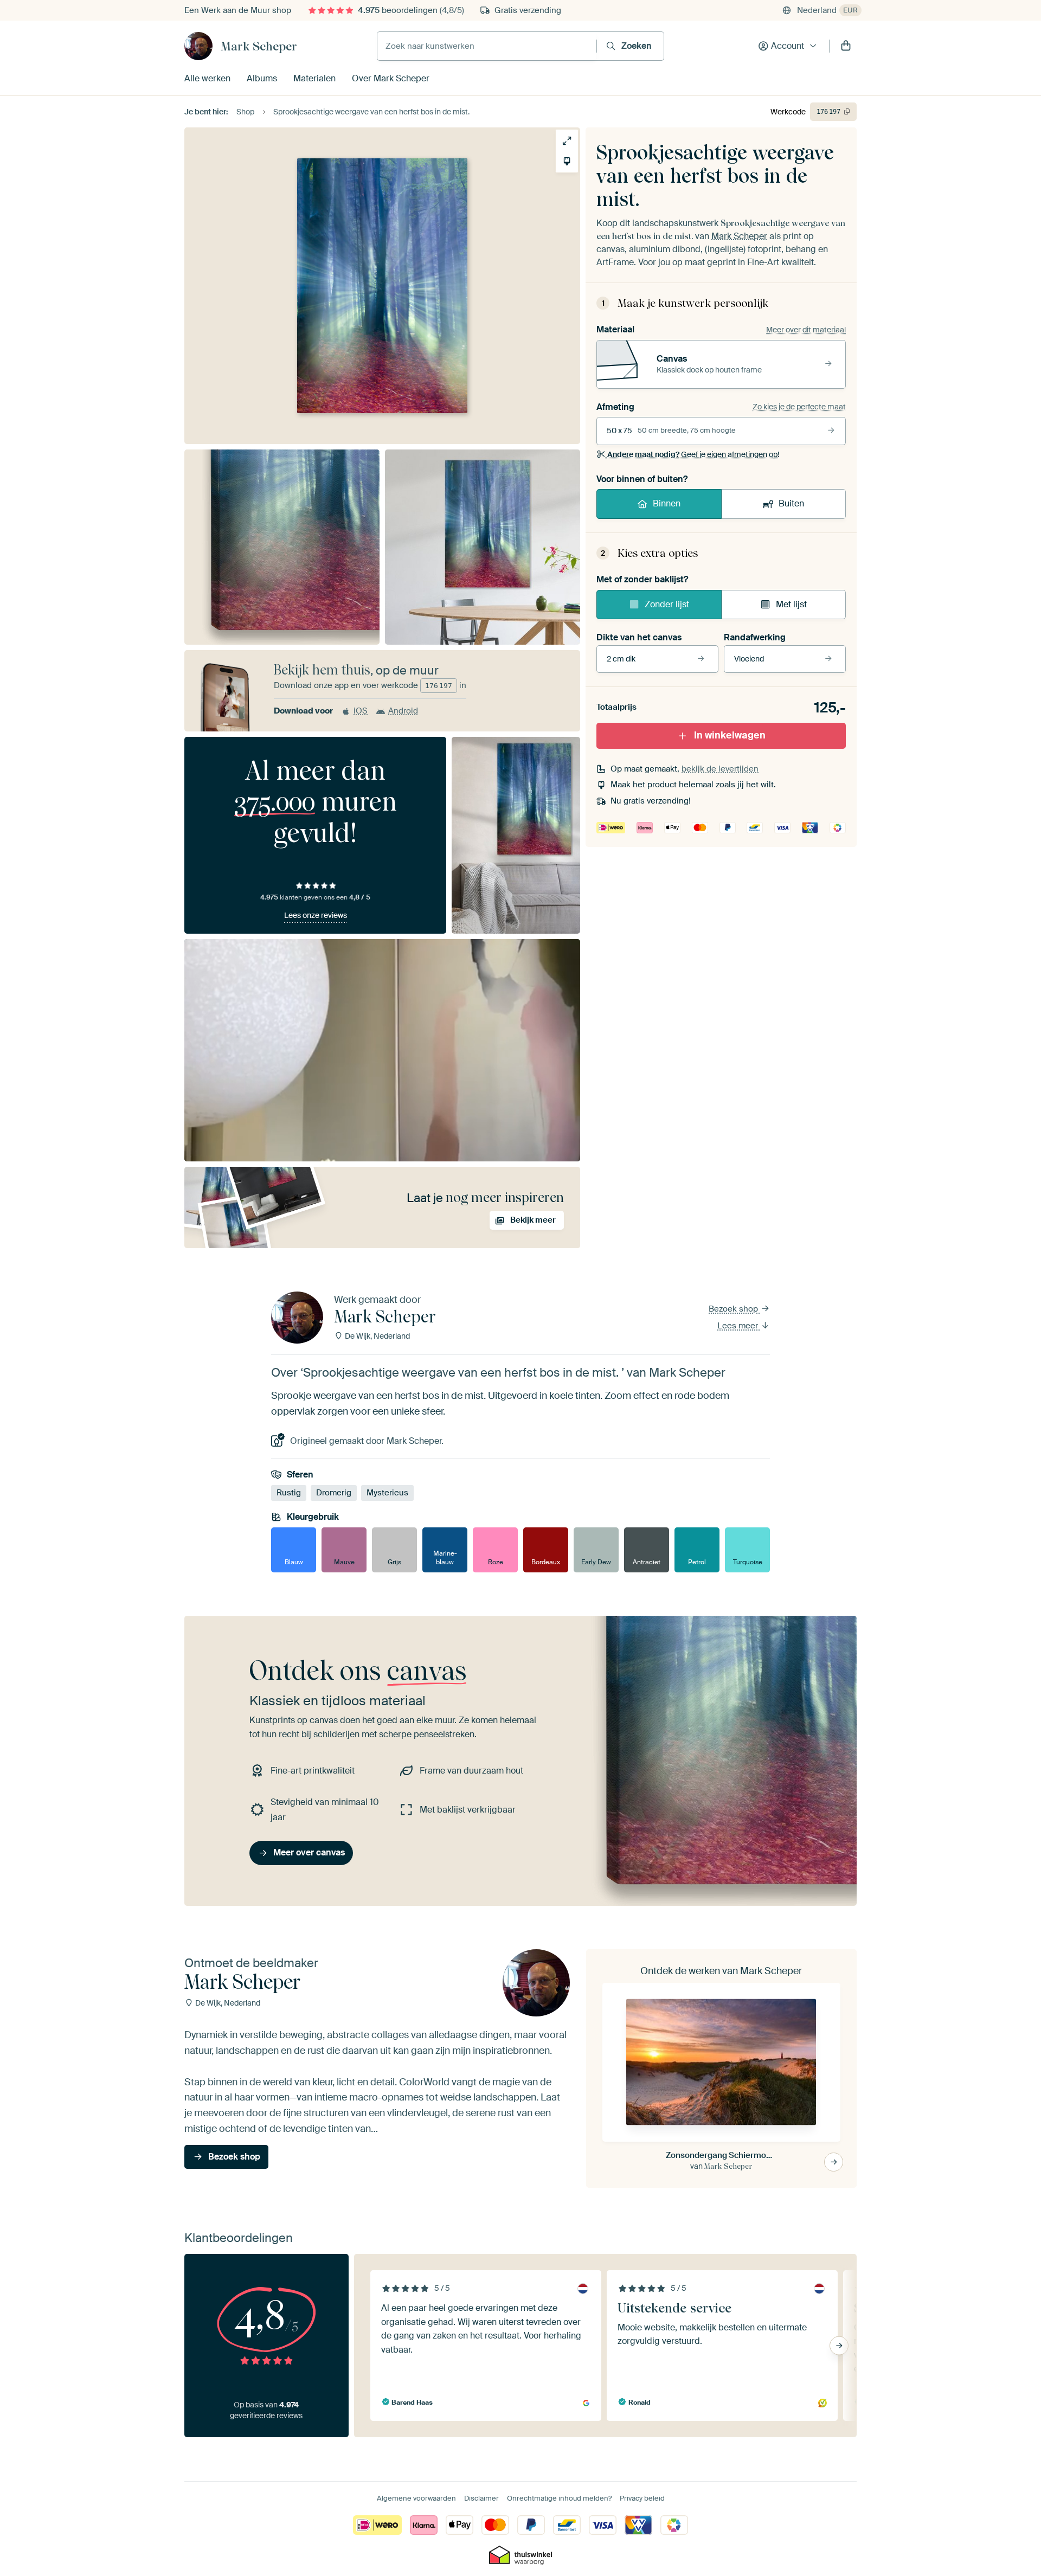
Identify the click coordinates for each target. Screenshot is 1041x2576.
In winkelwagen (730, 735)
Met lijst (791, 604)
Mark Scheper (259, 46)
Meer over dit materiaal (806, 330)
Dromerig (334, 1493)
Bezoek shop (734, 1309)
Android (403, 711)
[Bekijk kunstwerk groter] (567, 141)
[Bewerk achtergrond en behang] (567, 161)
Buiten (791, 503)
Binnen (667, 503)
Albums (262, 78)
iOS (361, 711)
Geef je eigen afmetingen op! (693, 454)
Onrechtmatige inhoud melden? (559, 2498)
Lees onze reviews (316, 915)
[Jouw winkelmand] (846, 46)
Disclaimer (481, 2498)
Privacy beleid (642, 2498)
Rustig (289, 1493)
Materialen (314, 78)
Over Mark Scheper (391, 78)
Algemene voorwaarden (416, 2498)
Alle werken (207, 78)
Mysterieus (387, 1493)
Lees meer (739, 1326)
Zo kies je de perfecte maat (799, 407)
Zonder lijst (667, 604)
